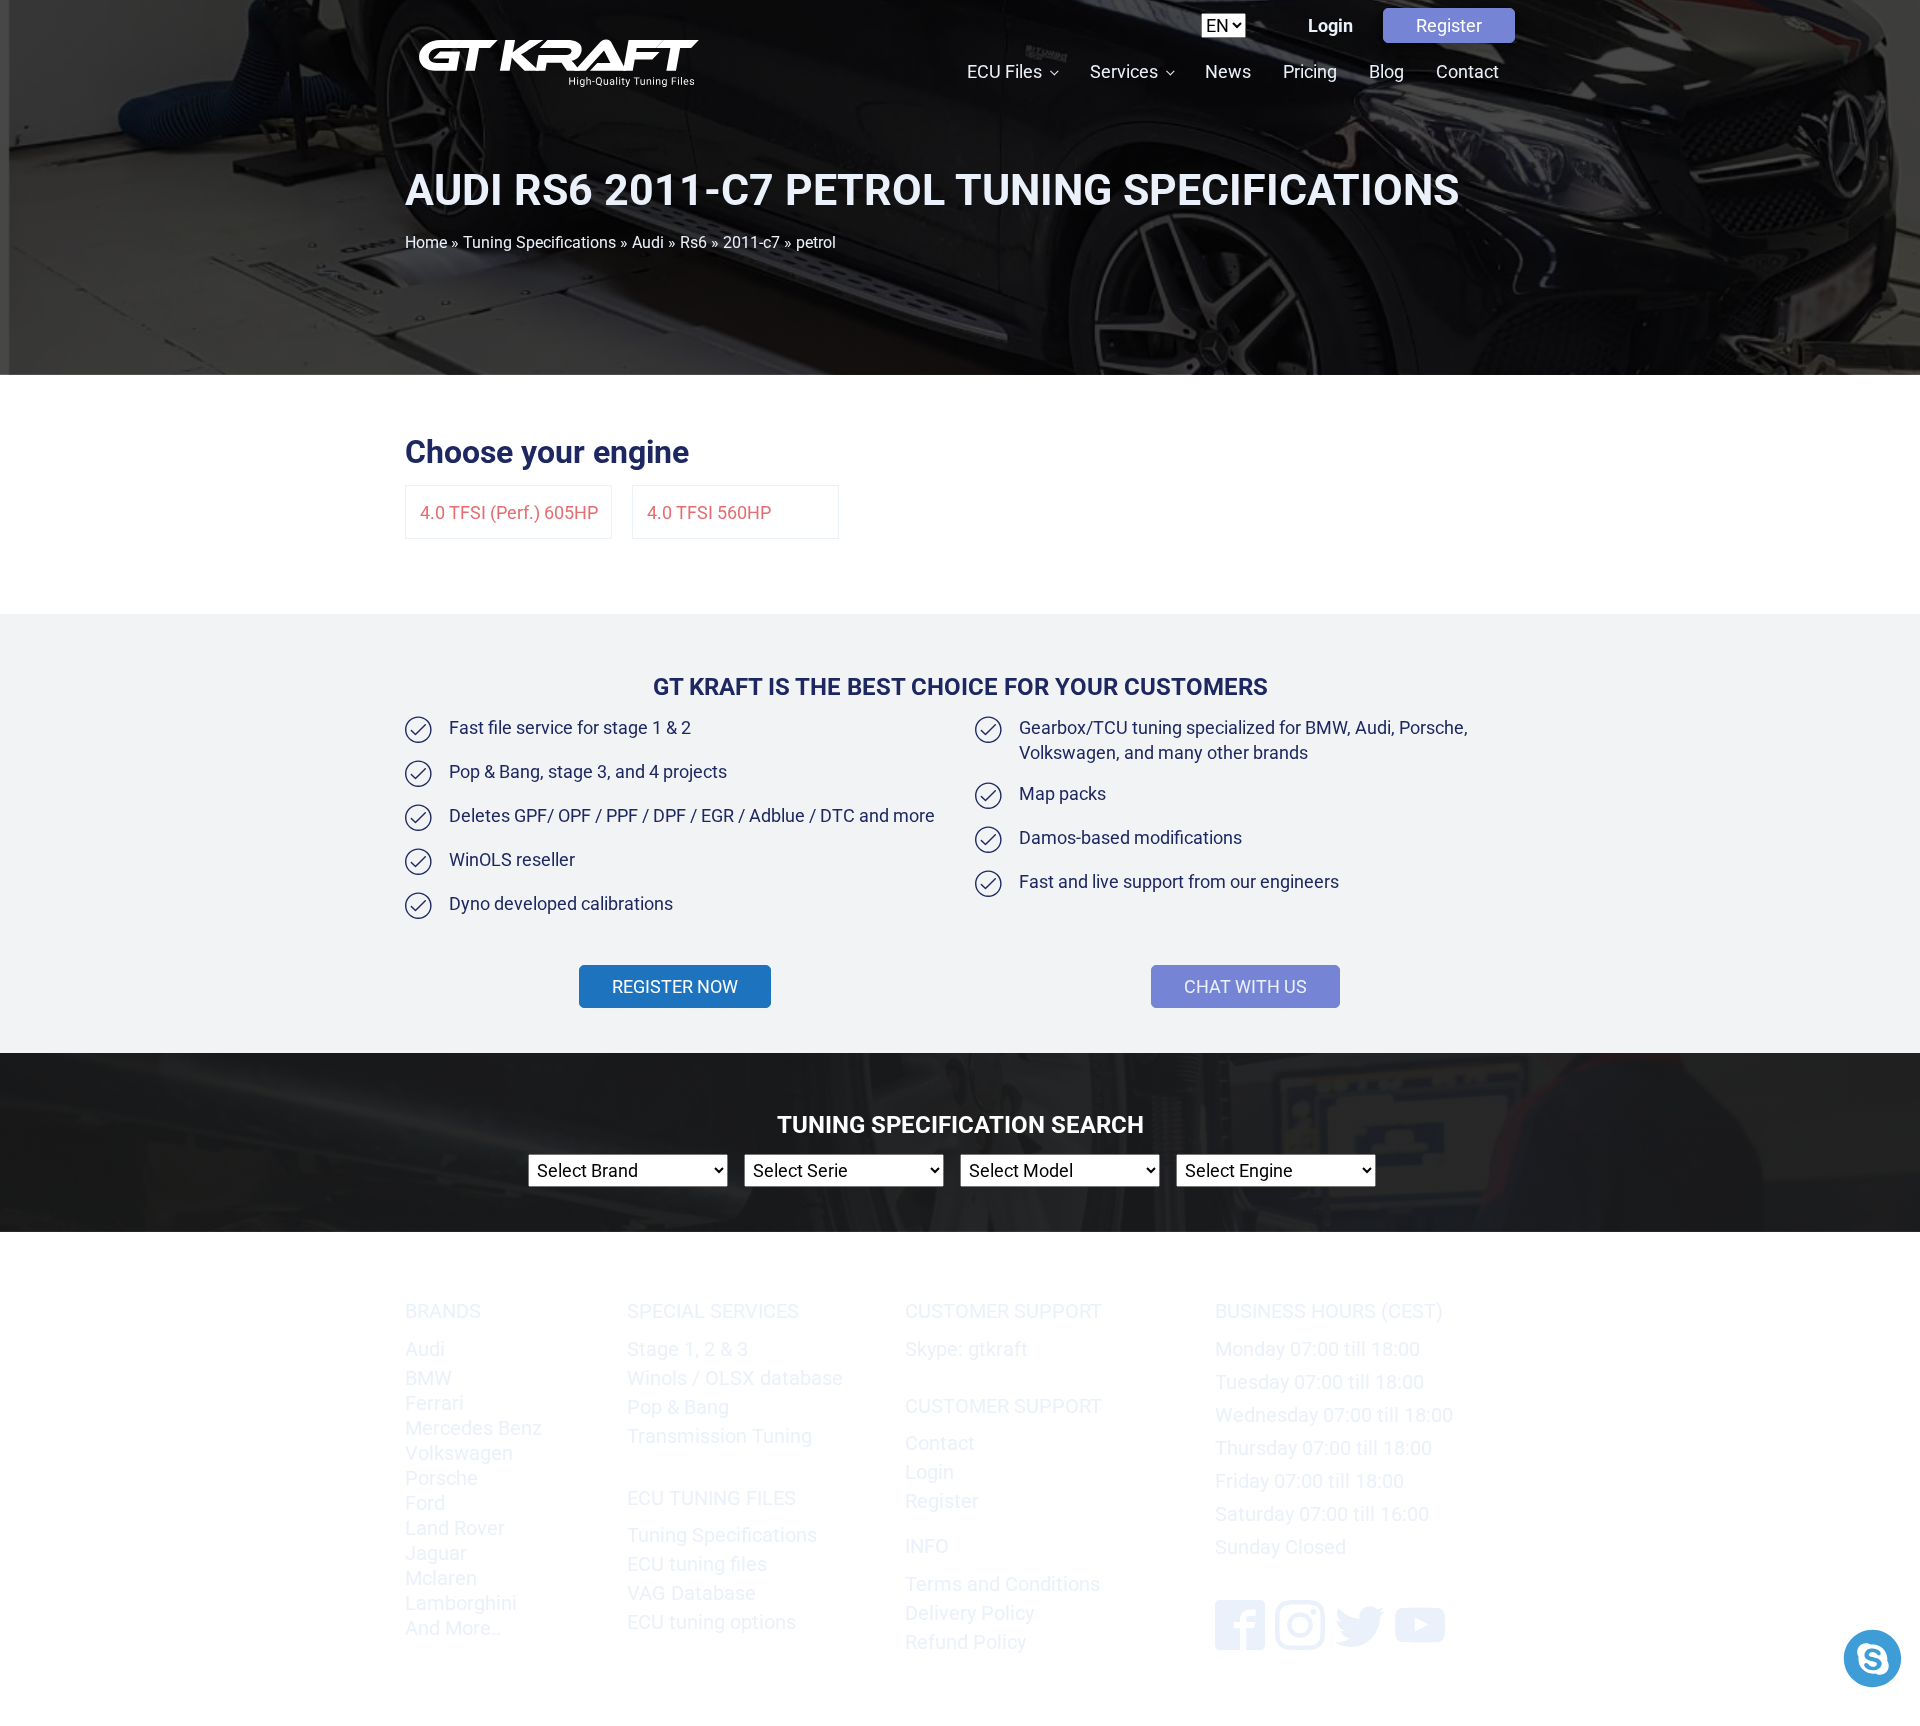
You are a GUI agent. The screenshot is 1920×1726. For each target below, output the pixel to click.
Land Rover (455, 1528)
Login (1330, 25)
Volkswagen (459, 1453)
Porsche (441, 1478)
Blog (1386, 71)
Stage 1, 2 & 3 (687, 1349)
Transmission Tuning (719, 1436)
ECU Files (1004, 71)
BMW (428, 1378)
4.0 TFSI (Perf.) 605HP (509, 512)
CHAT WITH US (1245, 986)
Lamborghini (461, 1603)
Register (1449, 25)
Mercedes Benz (473, 1428)
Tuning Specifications (539, 242)
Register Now (675, 986)
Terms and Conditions (1002, 1584)
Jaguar (436, 1553)
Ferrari (434, 1403)
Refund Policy (965, 1642)
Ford (425, 1503)
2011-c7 (751, 242)
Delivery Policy (969, 1613)
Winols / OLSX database (735, 1378)
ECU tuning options (711, 1622)
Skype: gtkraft (966, 1349)
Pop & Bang (678, 1407)
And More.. (453, 1628)
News (1228, 71)
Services (1124, 71)
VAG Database (691, 1593)
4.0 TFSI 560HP (709, 512)
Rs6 (693, 242)
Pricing (1310, 71)
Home (426, 242)
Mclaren (441, 1578)
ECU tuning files (697, 1564)
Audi (648, 242)
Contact (1467, 71)
